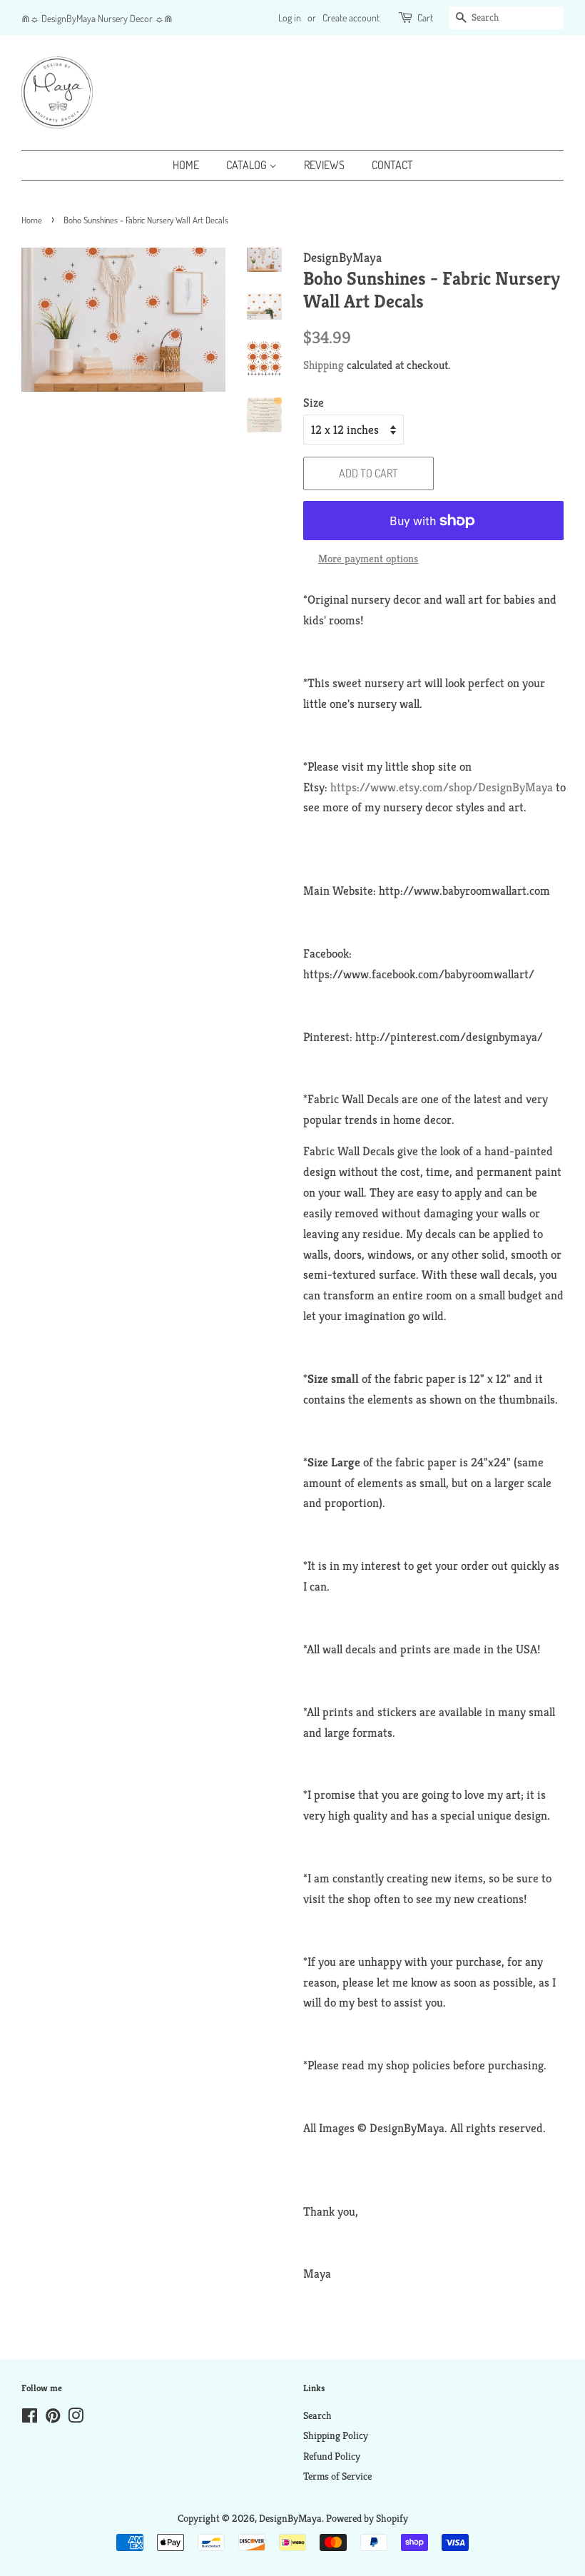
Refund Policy (332, 2456)
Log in (290, 17)
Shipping (324, 365)
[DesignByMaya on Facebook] (30, 2418)
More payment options (368, 558)
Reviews (324, 165)
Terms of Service (337, 2476)
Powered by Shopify (367, 2518)
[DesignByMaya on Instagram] (76, 2418)
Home (186, 165)
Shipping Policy (336, 2435)
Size (314, 402)
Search (317, 2415)
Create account (351, 17)
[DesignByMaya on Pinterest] (53, 2418)
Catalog (248, 165)
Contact (392, 165)
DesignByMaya (290, 2518)
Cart (425, 17)
